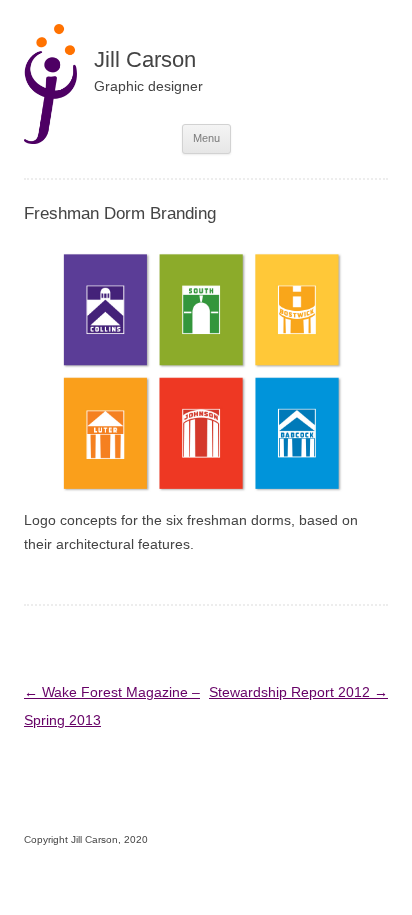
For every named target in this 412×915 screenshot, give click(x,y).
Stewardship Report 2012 (298, 692)
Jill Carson (145, 59)
